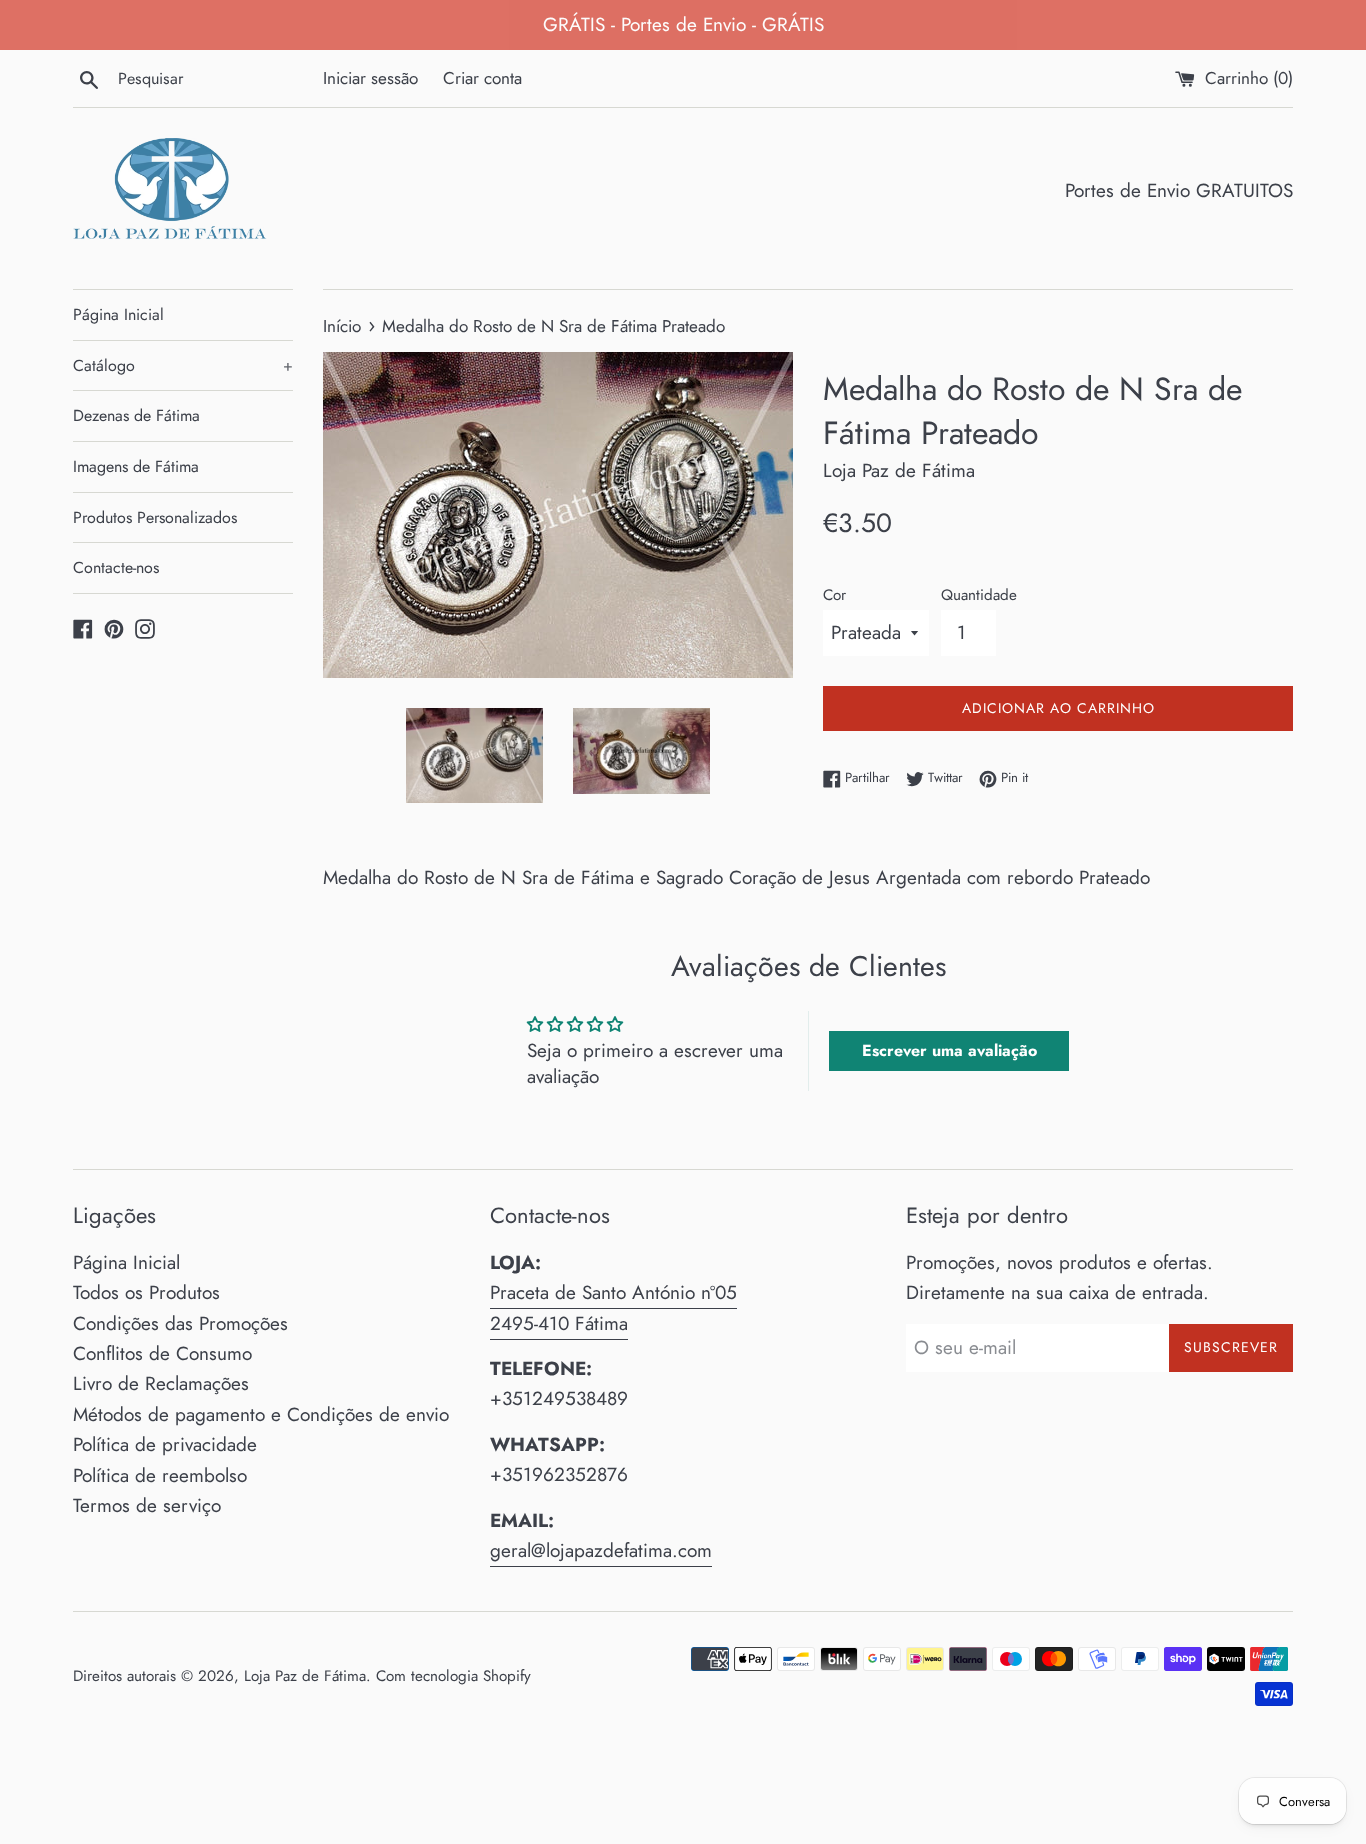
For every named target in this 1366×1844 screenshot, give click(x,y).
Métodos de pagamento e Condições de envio (261, 1414)
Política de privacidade (165, 1444)
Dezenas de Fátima (136, 415)
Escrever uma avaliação (949, 1050)
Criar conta (482, 78)
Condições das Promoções (180, 1323)
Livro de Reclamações (161, 1383)
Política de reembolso (160, 1475)
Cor (834, 595)
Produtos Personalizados (155, 517)
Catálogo (183, 365)
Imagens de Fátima (136, 466)
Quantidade (979, 595)
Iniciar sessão (370, 78)
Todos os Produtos (146, 1292)
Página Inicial (118, 314)
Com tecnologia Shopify (453, 1676)
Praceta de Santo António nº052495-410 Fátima (613, 1307)
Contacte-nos (116, 567)
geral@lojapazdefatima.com (601, 1550)
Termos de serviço (147, 1505)
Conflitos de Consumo (162, 1353)
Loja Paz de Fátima (305, 1676)
